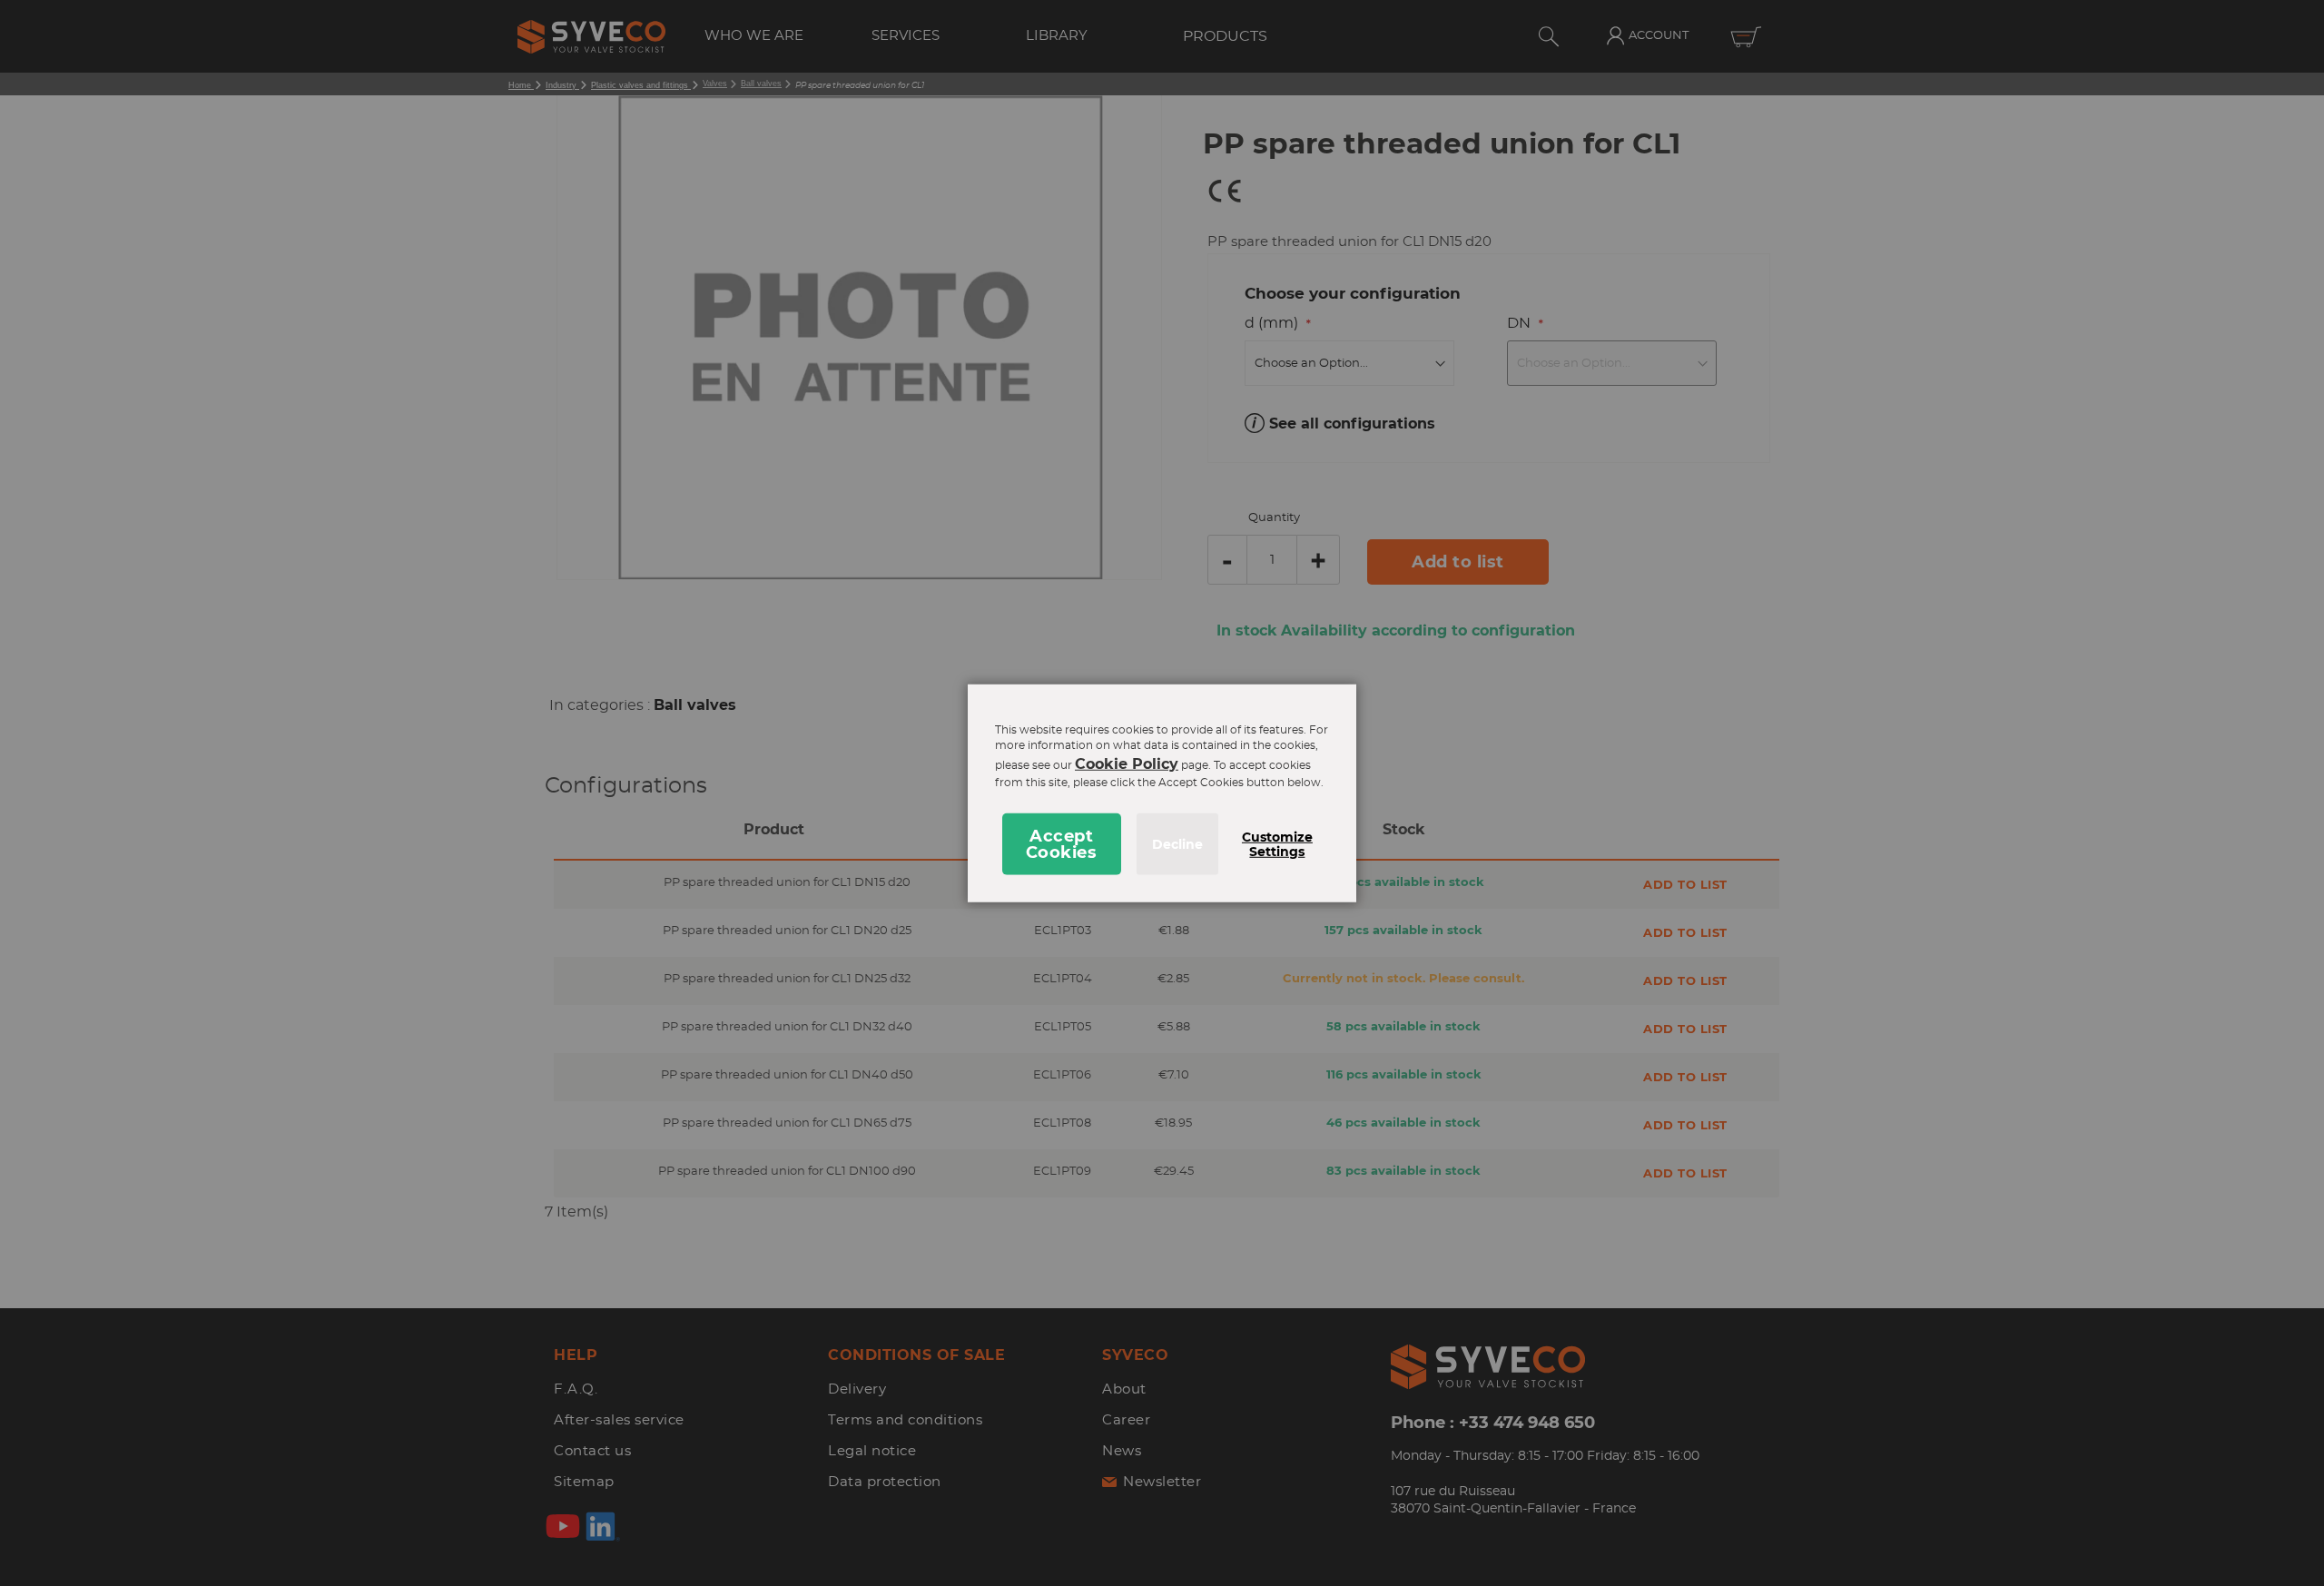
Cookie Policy (1127, 764)
